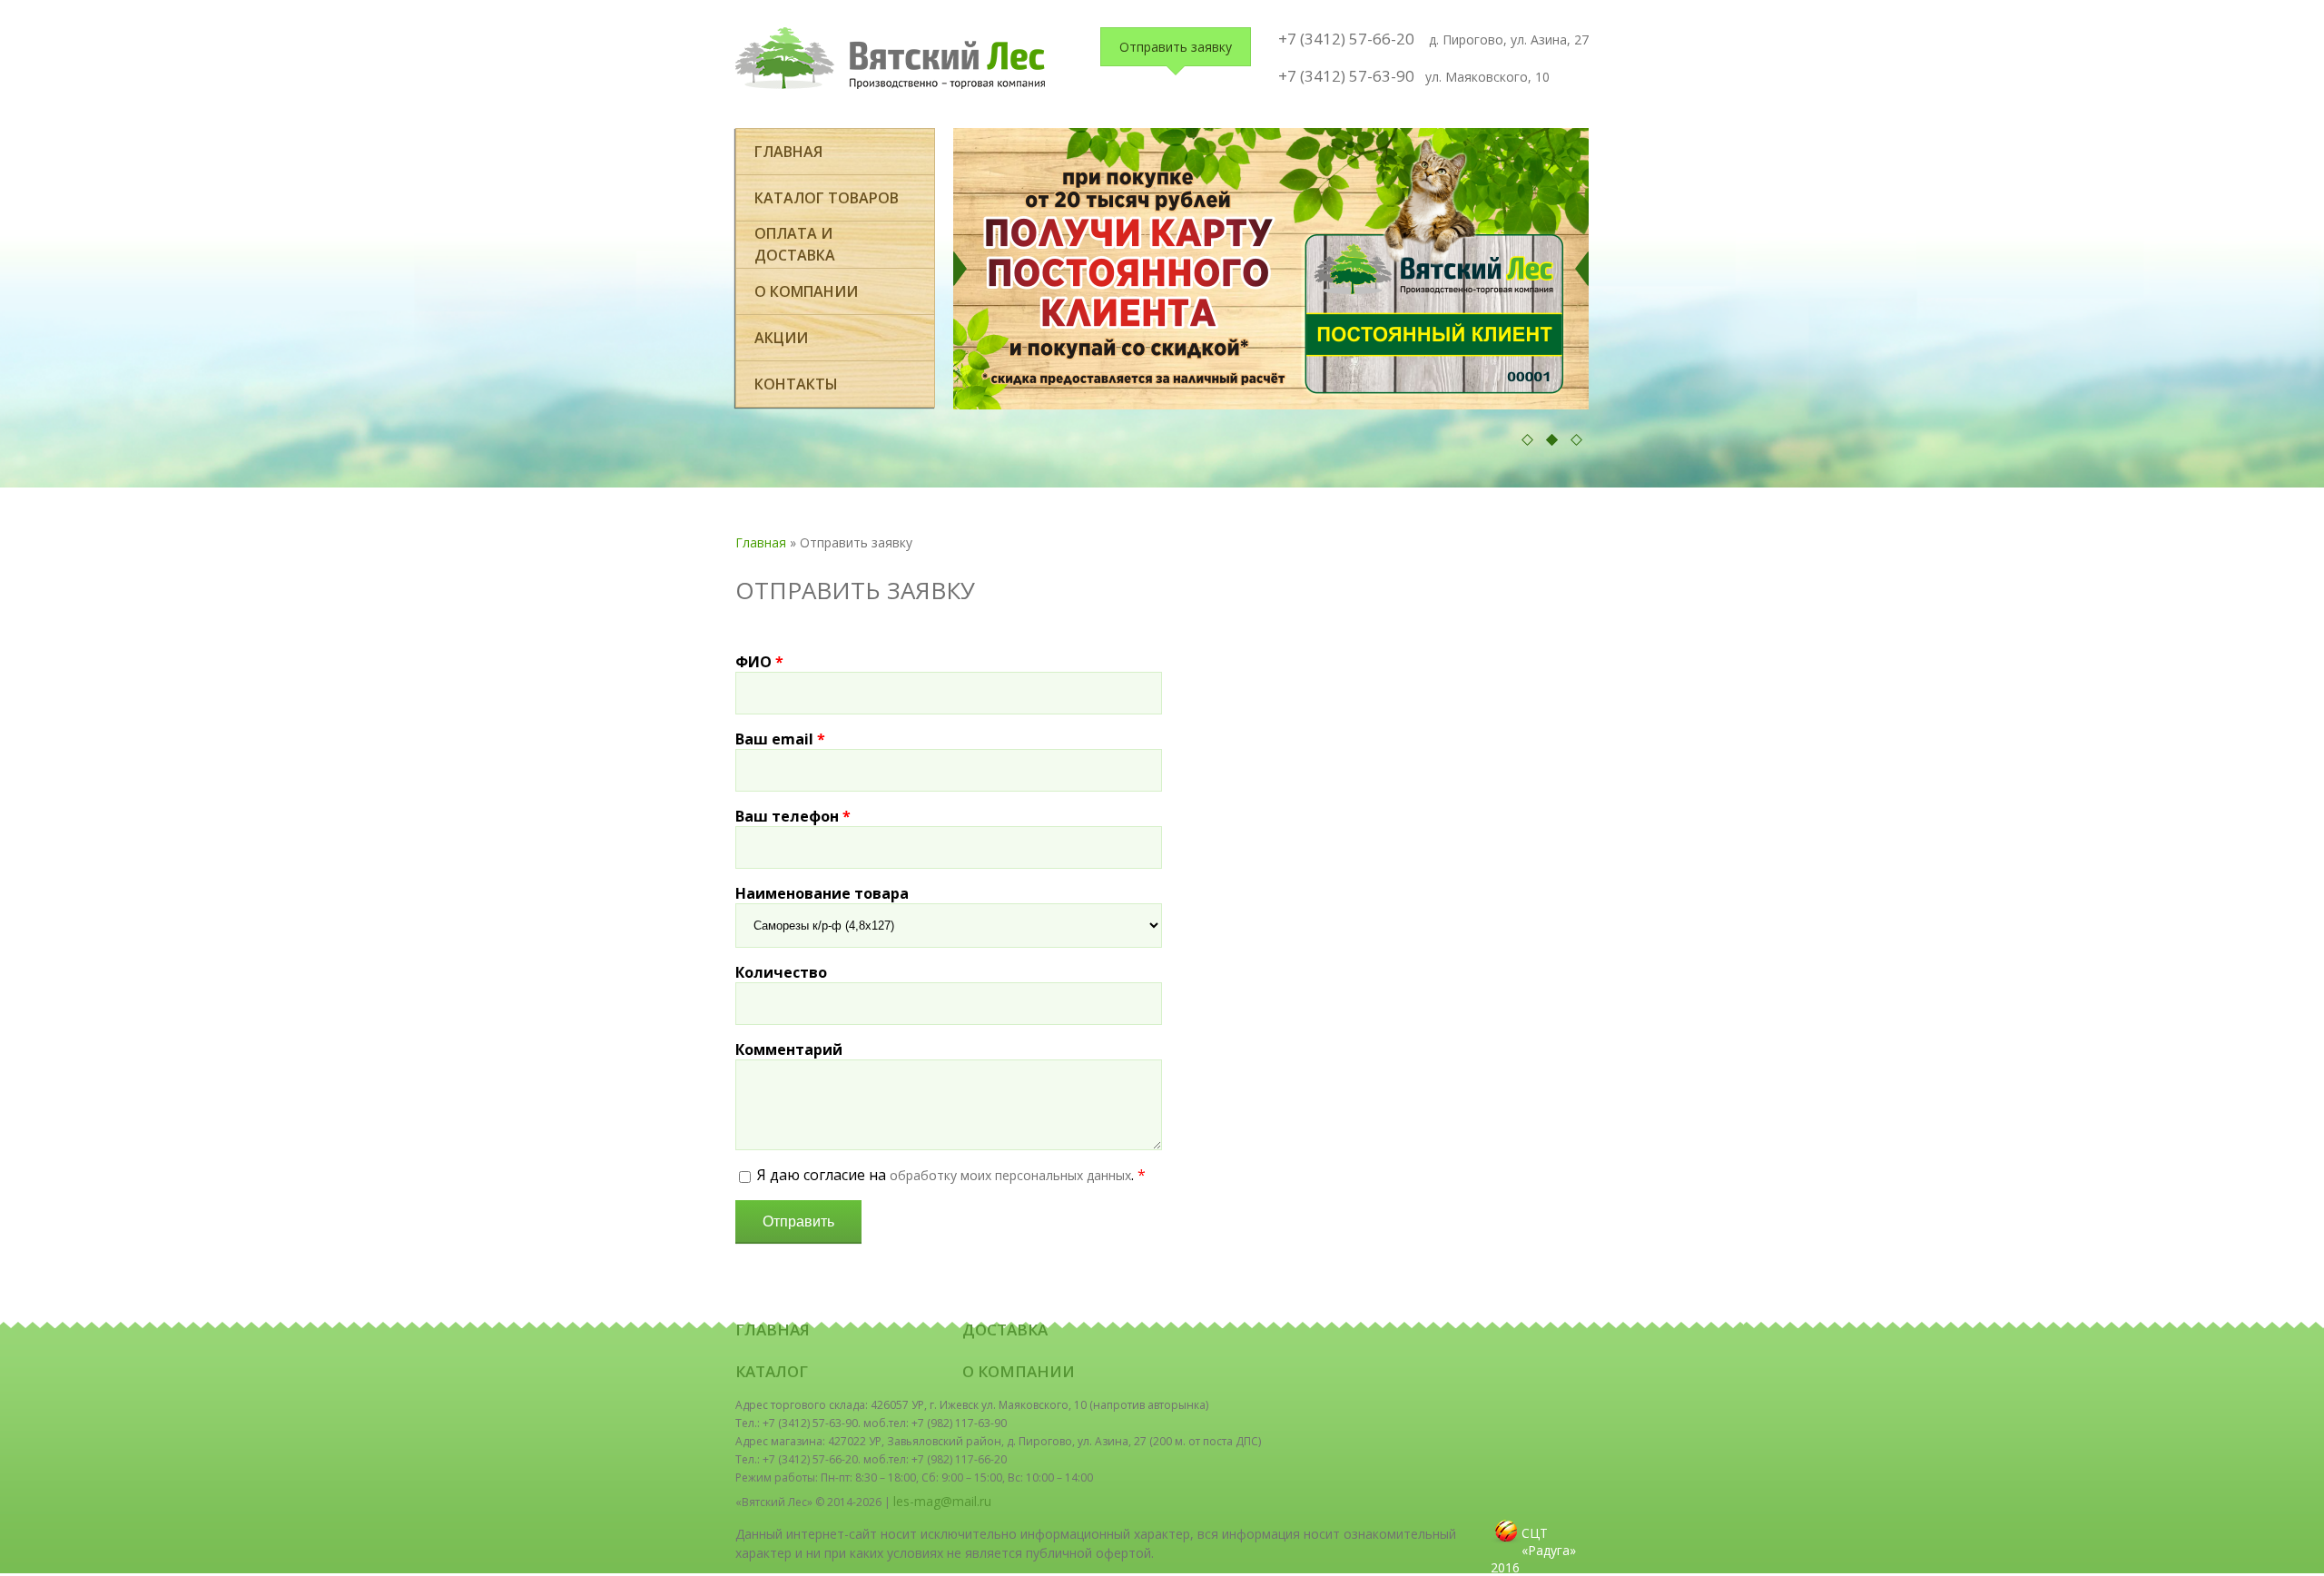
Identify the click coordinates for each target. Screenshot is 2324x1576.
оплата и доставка (795, 244)
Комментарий (789, 1049)
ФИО (759, 662)
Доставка (1005, 1330)
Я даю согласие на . (951, 1175)
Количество (781, 972)
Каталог (772, 1371)
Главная (788, 152)
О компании (806, 291)
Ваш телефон (793, 816)
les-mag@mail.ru (942, 1501)
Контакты (796, 384)
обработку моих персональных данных (1010, 1175)
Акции (781, 338)
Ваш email (780, 739)
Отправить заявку (1176, 47)
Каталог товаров (827, 198)
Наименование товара (822, 893)
